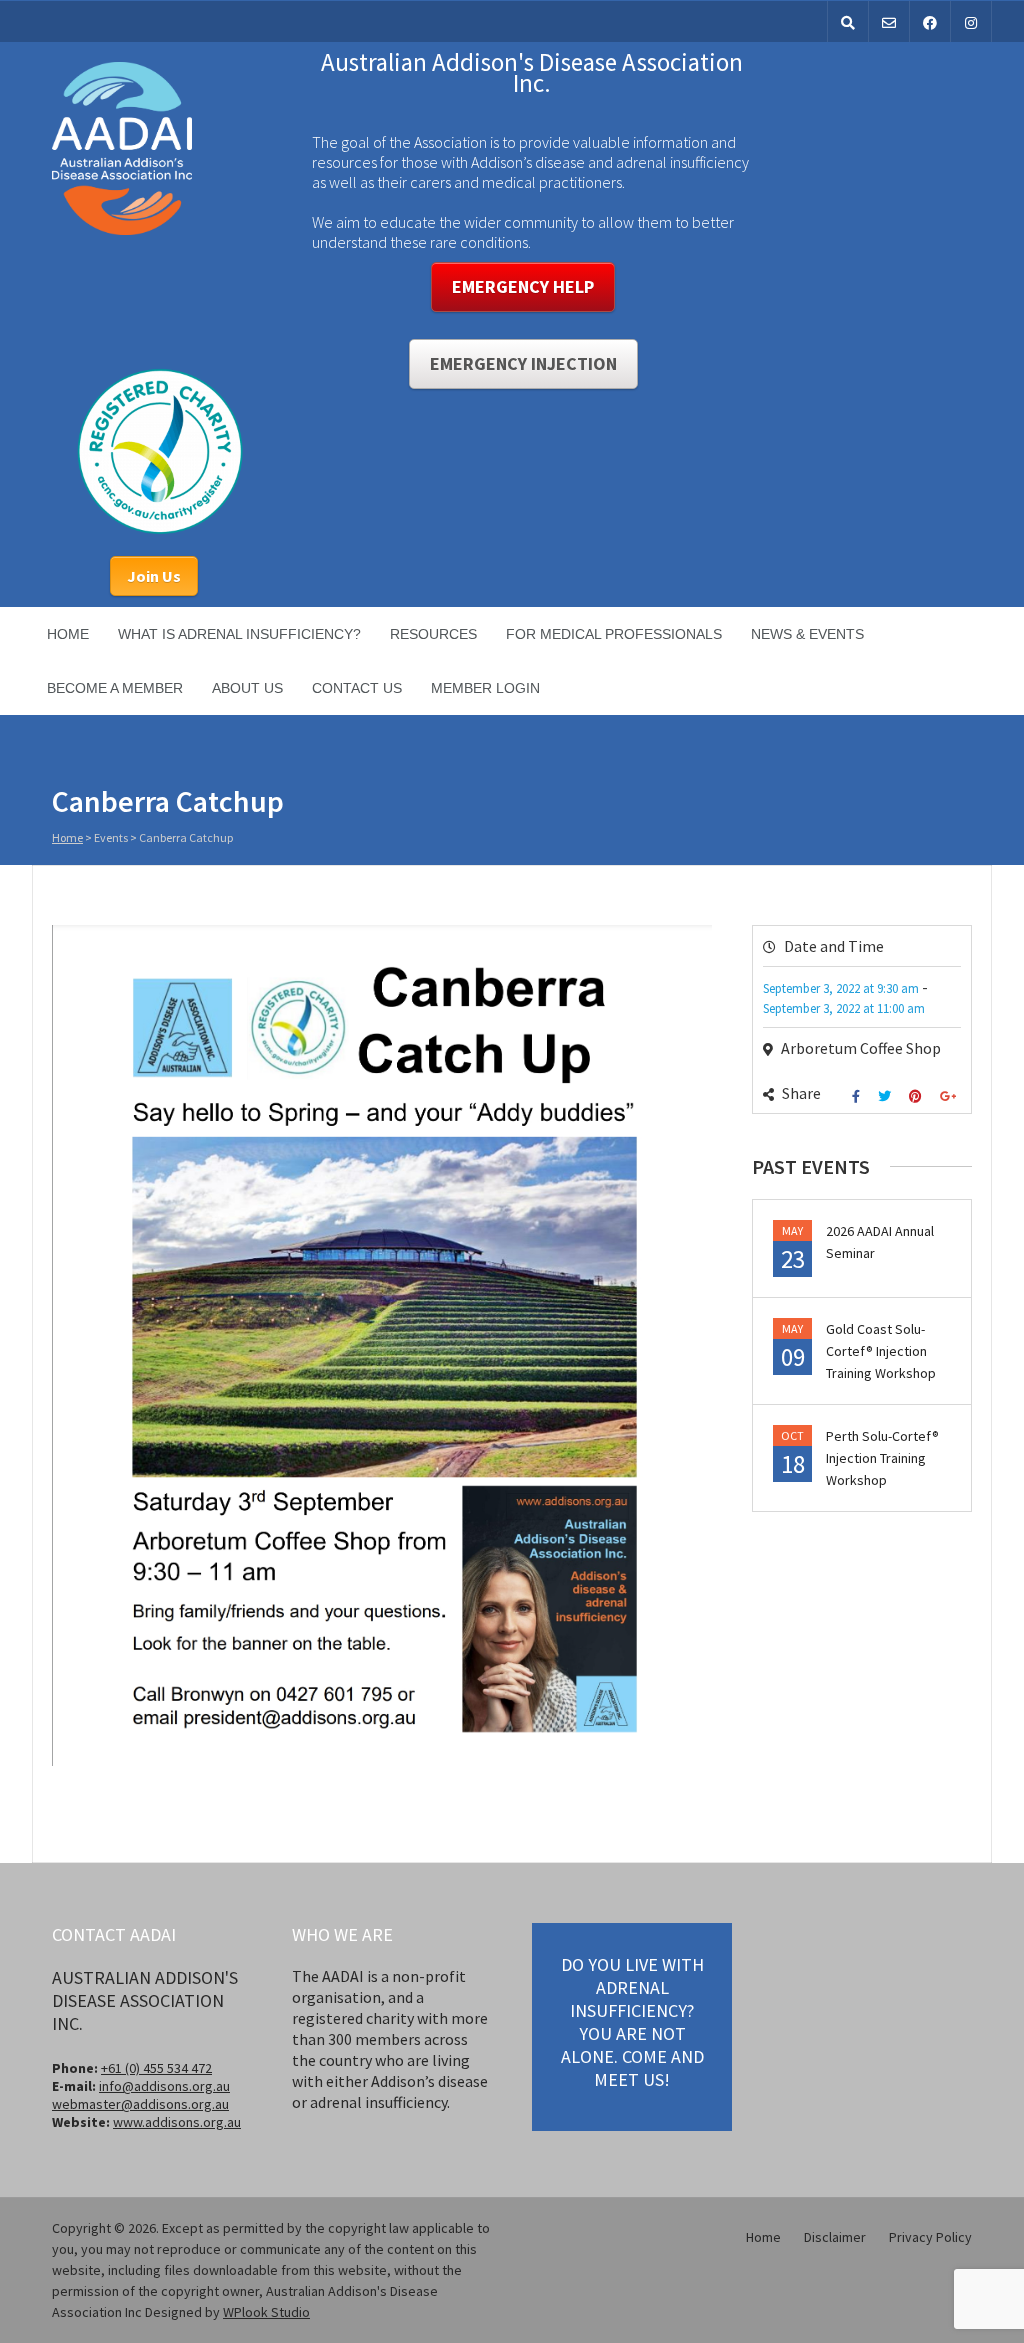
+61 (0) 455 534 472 (156, 2068)
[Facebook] (858, 1096)
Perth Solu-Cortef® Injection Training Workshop (882, 1458)
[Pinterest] (918, 1096)
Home (68, 634)
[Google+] (950, 1096)
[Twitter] (887, 1096)
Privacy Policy (930, 2237)
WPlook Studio (266, 2312)
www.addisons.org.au (177, 2122)
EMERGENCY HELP (523, 286)
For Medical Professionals (614, 634)
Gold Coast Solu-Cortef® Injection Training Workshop (881, 1351)
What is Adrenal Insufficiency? (239, 634)
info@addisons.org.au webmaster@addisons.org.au (141, 2095)
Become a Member (115, 688)
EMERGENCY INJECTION (523, 363)
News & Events (807, 634)
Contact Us (357, 688)
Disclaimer (835, 2237)
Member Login (485, 688)
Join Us (154, 576)
